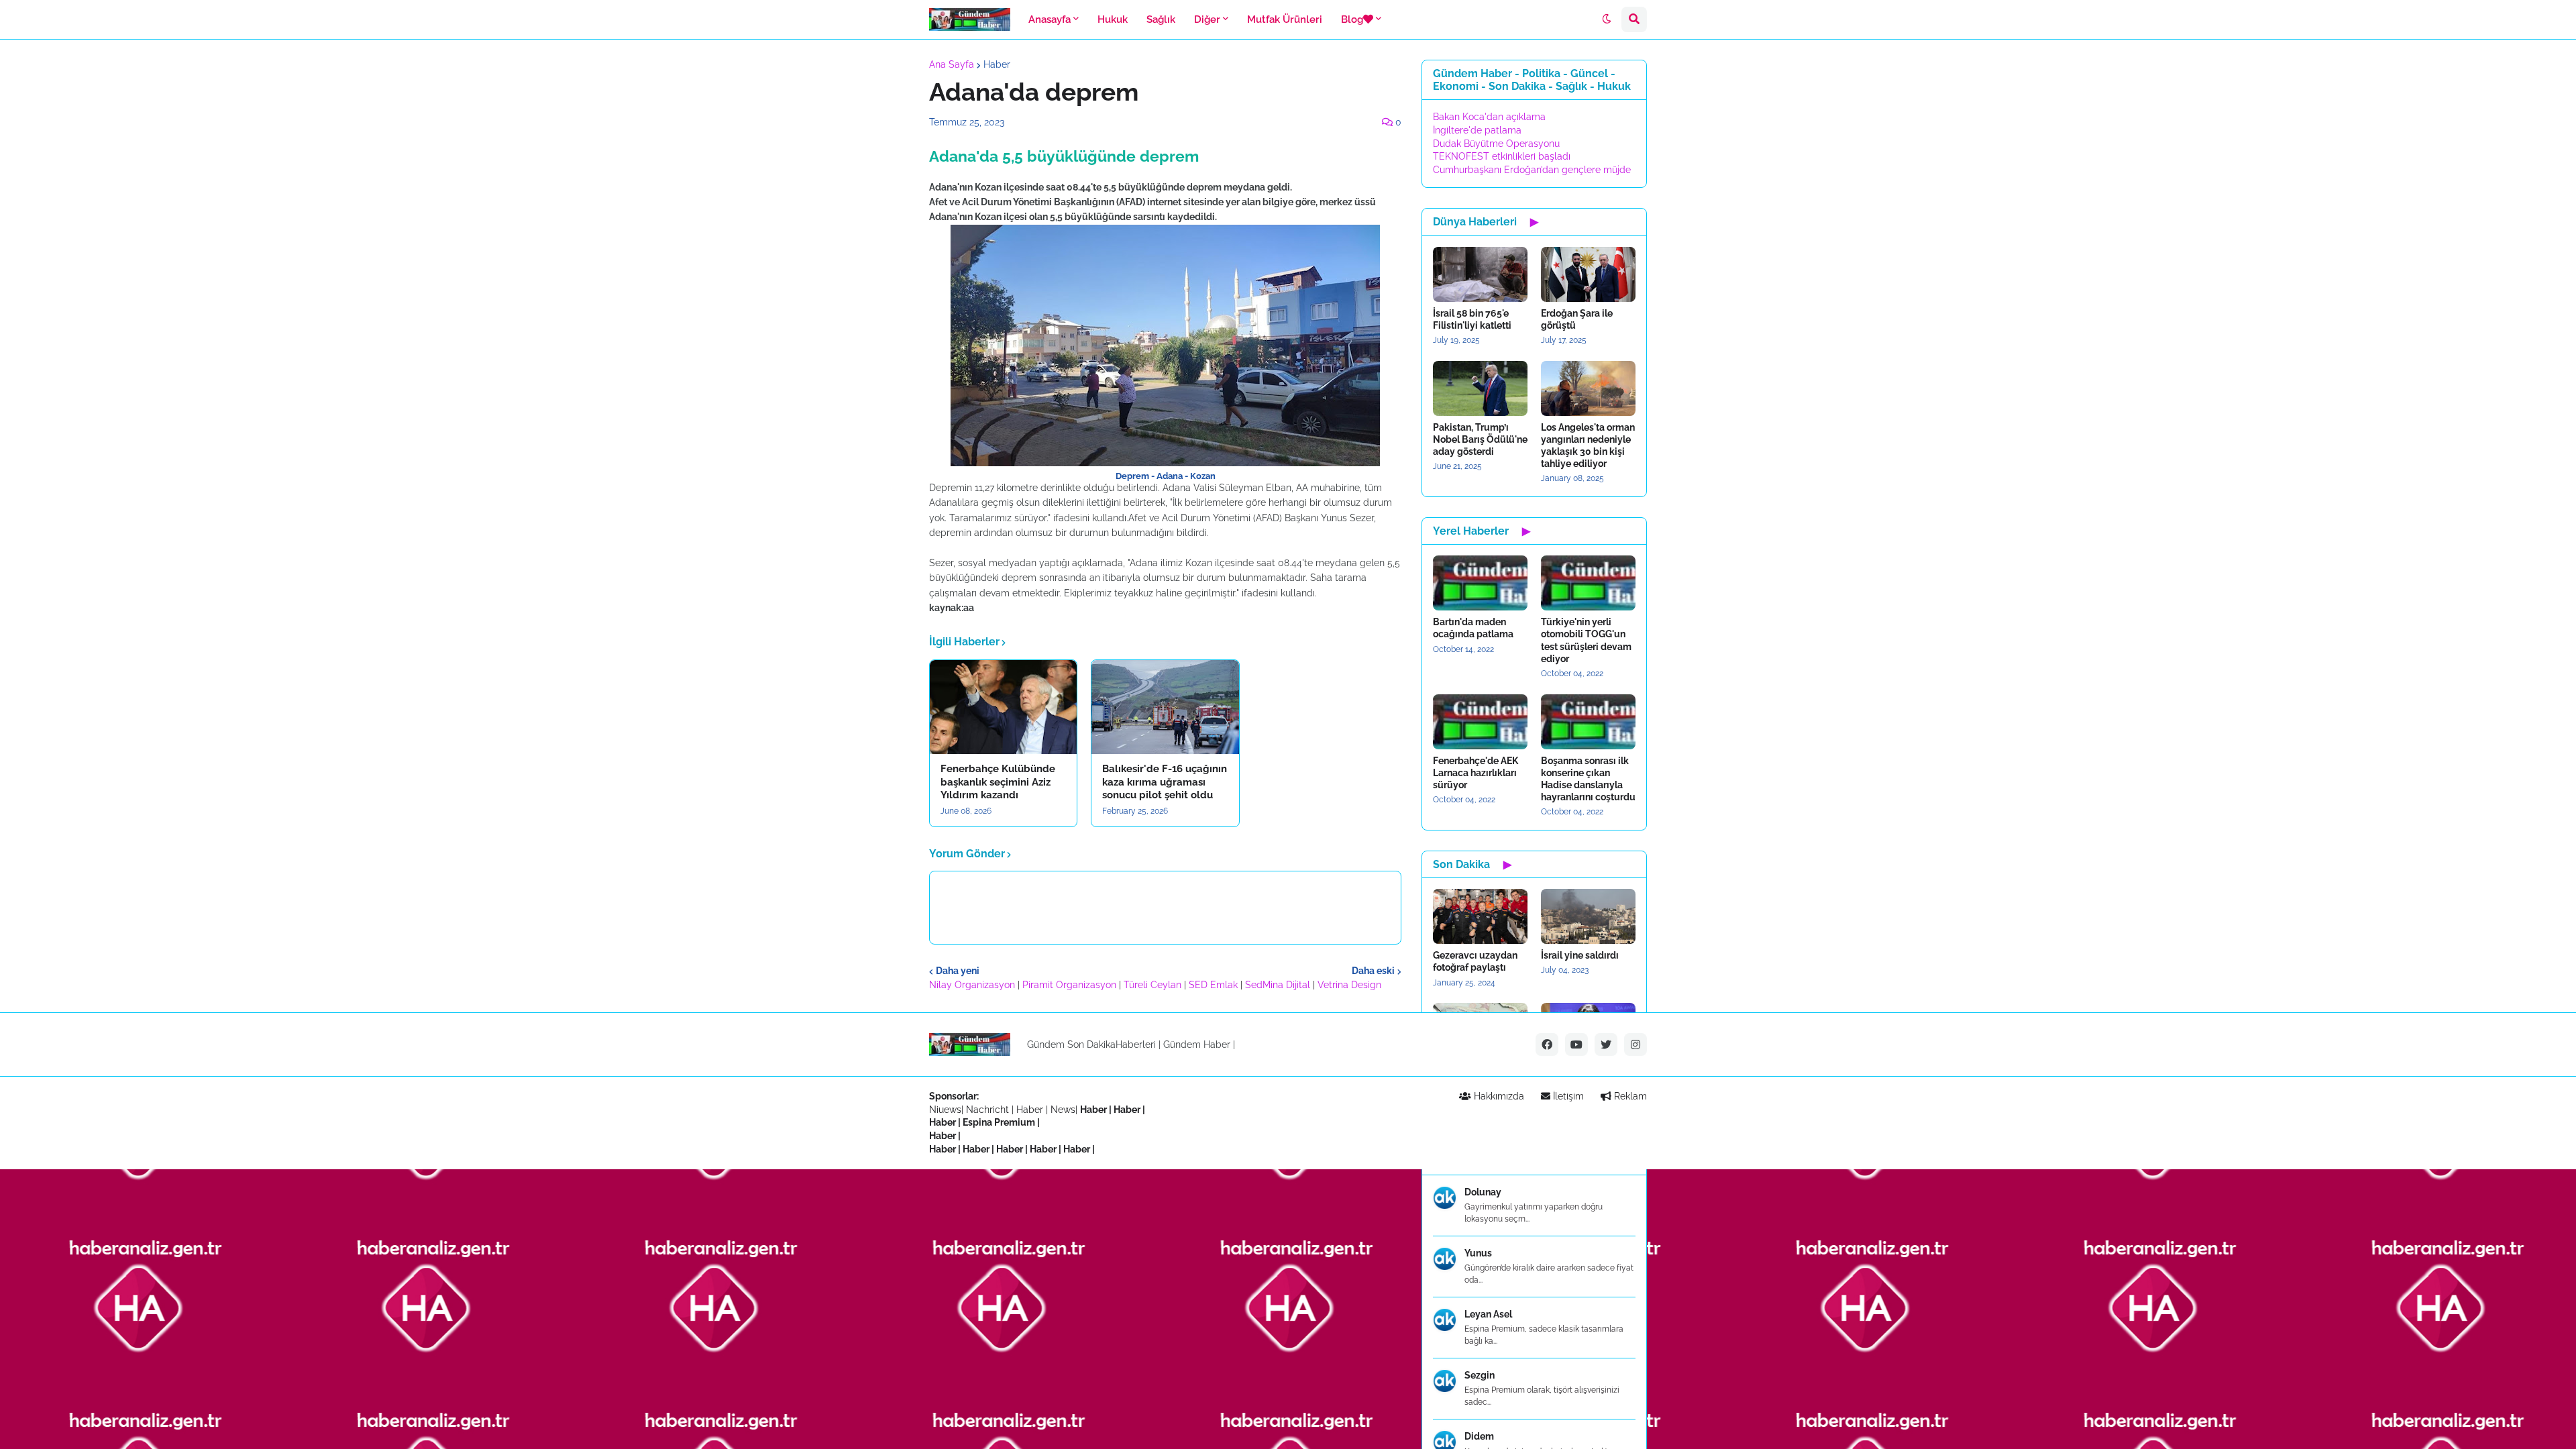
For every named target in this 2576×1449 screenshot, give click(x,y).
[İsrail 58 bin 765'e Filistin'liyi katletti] (1480, 274)
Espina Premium (999, 1122)
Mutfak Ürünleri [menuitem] (1285, 19)
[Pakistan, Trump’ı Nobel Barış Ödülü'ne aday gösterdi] (1480, 388)
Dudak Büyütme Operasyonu (1496, 144)
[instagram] (1635, 1044)
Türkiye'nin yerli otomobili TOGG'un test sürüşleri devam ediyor (1586, 640)
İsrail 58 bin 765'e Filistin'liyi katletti (1472, 319)
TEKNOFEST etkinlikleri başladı (1502, 156)
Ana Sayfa (952, 64)
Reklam (1629, 1096)
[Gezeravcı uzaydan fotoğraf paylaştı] (1480, 916)
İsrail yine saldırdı (1580, 955)
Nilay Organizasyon (972, 985)
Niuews (945, 1110)
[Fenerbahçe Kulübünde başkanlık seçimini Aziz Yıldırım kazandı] (1003, 707)
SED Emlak (1213, 985)
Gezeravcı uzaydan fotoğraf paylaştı (1475, 961)
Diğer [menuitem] (1207, 19)
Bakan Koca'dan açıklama (1489, 117)
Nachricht (989, 1110)
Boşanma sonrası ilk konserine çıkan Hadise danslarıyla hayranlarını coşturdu (1588, 779)
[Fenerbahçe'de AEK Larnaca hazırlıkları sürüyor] (1480, 722)
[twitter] (1606, 1044)
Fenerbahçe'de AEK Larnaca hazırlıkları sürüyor (1475, 773)
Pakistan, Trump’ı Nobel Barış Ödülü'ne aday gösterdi (1480, 439)
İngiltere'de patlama (1477, 130)
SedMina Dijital (1278, 985)
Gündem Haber (1197, 1044)
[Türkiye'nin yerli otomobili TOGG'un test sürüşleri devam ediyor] (1588, 583)
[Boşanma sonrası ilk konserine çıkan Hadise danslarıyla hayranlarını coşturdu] (1588, 722)
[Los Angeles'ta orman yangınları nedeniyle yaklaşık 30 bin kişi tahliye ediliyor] (1588, 388)
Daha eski (1373, 971)
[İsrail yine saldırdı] (1588, 916)
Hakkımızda (1498, 1096)
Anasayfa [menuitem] (1050, 19)
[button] (1607, 19)
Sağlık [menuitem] (1161, 19)
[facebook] (1547, 1044)
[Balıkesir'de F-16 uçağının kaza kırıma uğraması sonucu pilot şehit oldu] (1165, 707)
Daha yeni (958, 971)
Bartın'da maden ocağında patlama (1473, 628)
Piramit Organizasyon (1069, 985)
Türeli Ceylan (1152, 985)
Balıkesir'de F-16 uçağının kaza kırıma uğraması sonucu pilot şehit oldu (1165, 782)
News (1063, 1110)
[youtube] (1576, 1044)
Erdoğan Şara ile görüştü (1577, 319)
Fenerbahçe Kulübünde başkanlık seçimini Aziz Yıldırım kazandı (998, 782)
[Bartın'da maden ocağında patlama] (1480, 583)
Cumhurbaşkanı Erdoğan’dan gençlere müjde (1532, 170)
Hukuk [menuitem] (1113, 19)
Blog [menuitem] (1352, 19)
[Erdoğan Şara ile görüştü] (1588, 274)
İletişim (1567, 1096)
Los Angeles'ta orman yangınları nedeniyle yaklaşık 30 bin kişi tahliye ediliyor (1588, 446)
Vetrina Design (1349, 985)
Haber (997, 64)
